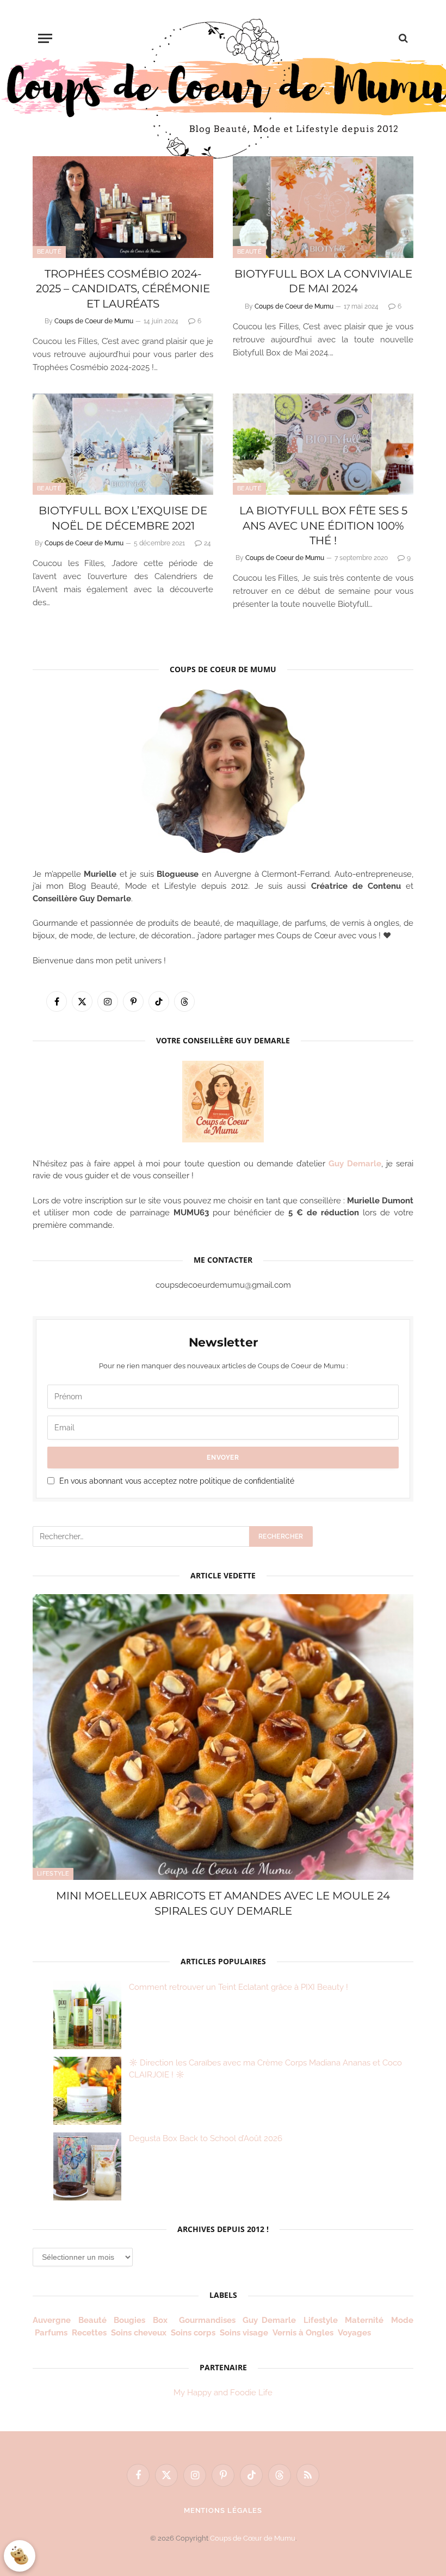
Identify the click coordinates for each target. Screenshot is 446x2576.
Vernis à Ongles (303, 2333)
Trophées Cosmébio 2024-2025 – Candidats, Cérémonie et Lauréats (123, 288)
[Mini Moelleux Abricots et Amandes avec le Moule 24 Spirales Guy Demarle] (223, 1737)
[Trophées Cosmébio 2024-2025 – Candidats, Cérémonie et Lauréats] (123, 207)
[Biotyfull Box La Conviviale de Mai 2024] (323, 207)
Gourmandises (207, 2320)
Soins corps (193, 2333)
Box (162, 2320)
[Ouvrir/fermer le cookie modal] (20, 2556)
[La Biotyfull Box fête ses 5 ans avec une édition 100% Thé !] (323, 444)
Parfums (51, 2333)
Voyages (354, 2333)
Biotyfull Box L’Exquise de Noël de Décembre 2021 (123, 518)
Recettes (89, 2333)
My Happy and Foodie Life (223, 2393)
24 (207, 543)
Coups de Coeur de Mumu (94, 321)
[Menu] (45, 38)
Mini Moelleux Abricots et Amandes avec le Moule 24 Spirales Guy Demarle (223, 1903)
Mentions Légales (223, 2510)
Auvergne (52, 2320)
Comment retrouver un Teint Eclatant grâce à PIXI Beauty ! (239, 1987)
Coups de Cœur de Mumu (253, 2538)
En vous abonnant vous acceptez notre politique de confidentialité (177, 1481)
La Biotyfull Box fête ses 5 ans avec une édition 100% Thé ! (323, 525)
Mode (402, 2320)
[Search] (402, 38)
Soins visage (244, 2333)
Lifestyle (53, 1874)
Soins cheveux (139, 2333)
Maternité (364, 2320)
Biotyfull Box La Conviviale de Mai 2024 (323, 281)
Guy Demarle (355, 1164)
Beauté (49, 252)
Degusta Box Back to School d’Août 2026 (206, 2138)
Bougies (129, 2320)
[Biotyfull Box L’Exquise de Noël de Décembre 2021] (123, 444)
